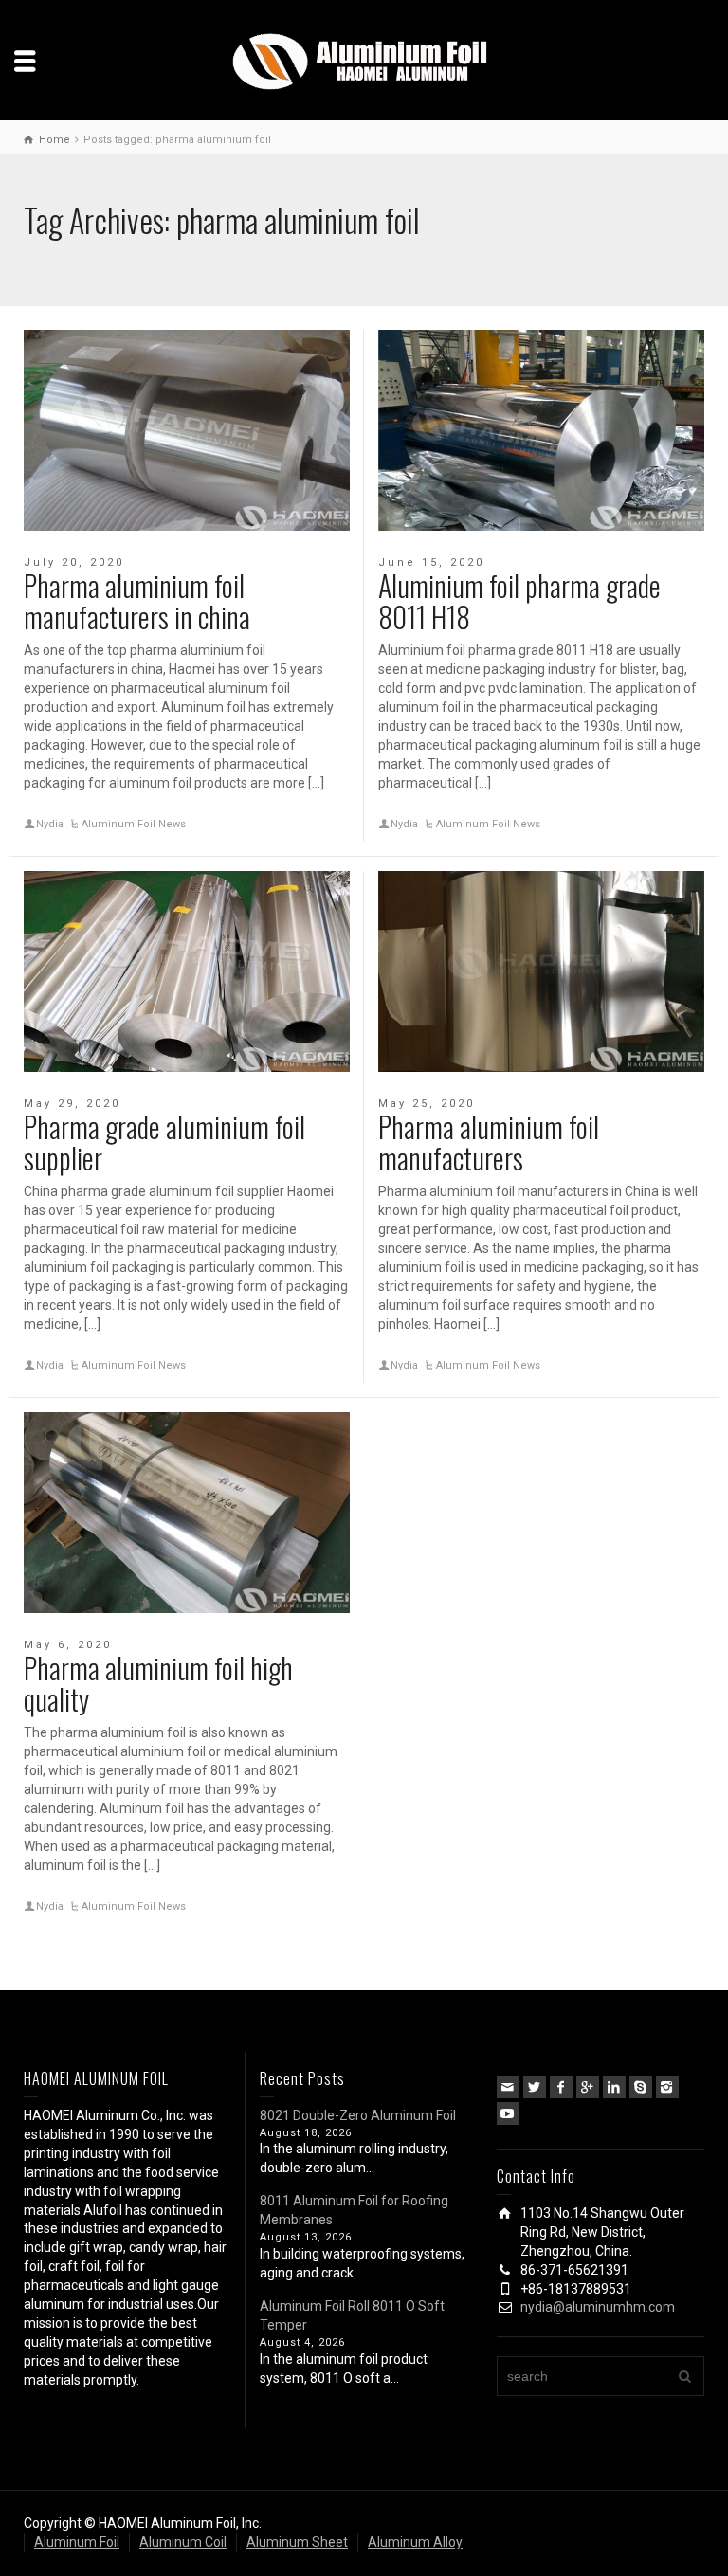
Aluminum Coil (183, 2542)
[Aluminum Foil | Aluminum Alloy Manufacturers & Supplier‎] (364, 60)
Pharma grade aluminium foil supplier (164, 1142)
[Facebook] (561, 2087)
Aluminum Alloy (415, 2542)
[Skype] (641, 2087)
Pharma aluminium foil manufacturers (489, 1142)
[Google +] (588, 2087)
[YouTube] (508, 2113)
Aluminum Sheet (297, 2542)
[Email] (508, 2087)
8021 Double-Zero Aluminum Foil (358, 2115)
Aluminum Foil (77, 2542)
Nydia (50, 824)
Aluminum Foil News (134, 824)
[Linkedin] (614, 2087)
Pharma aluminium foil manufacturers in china (137, 601)
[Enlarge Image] (187, 430)
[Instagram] (667, 2087)
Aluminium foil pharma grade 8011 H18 (519, 601)
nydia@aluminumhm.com (598, 2307)
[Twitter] (535, 2087)
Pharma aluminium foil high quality (158, 1683)
